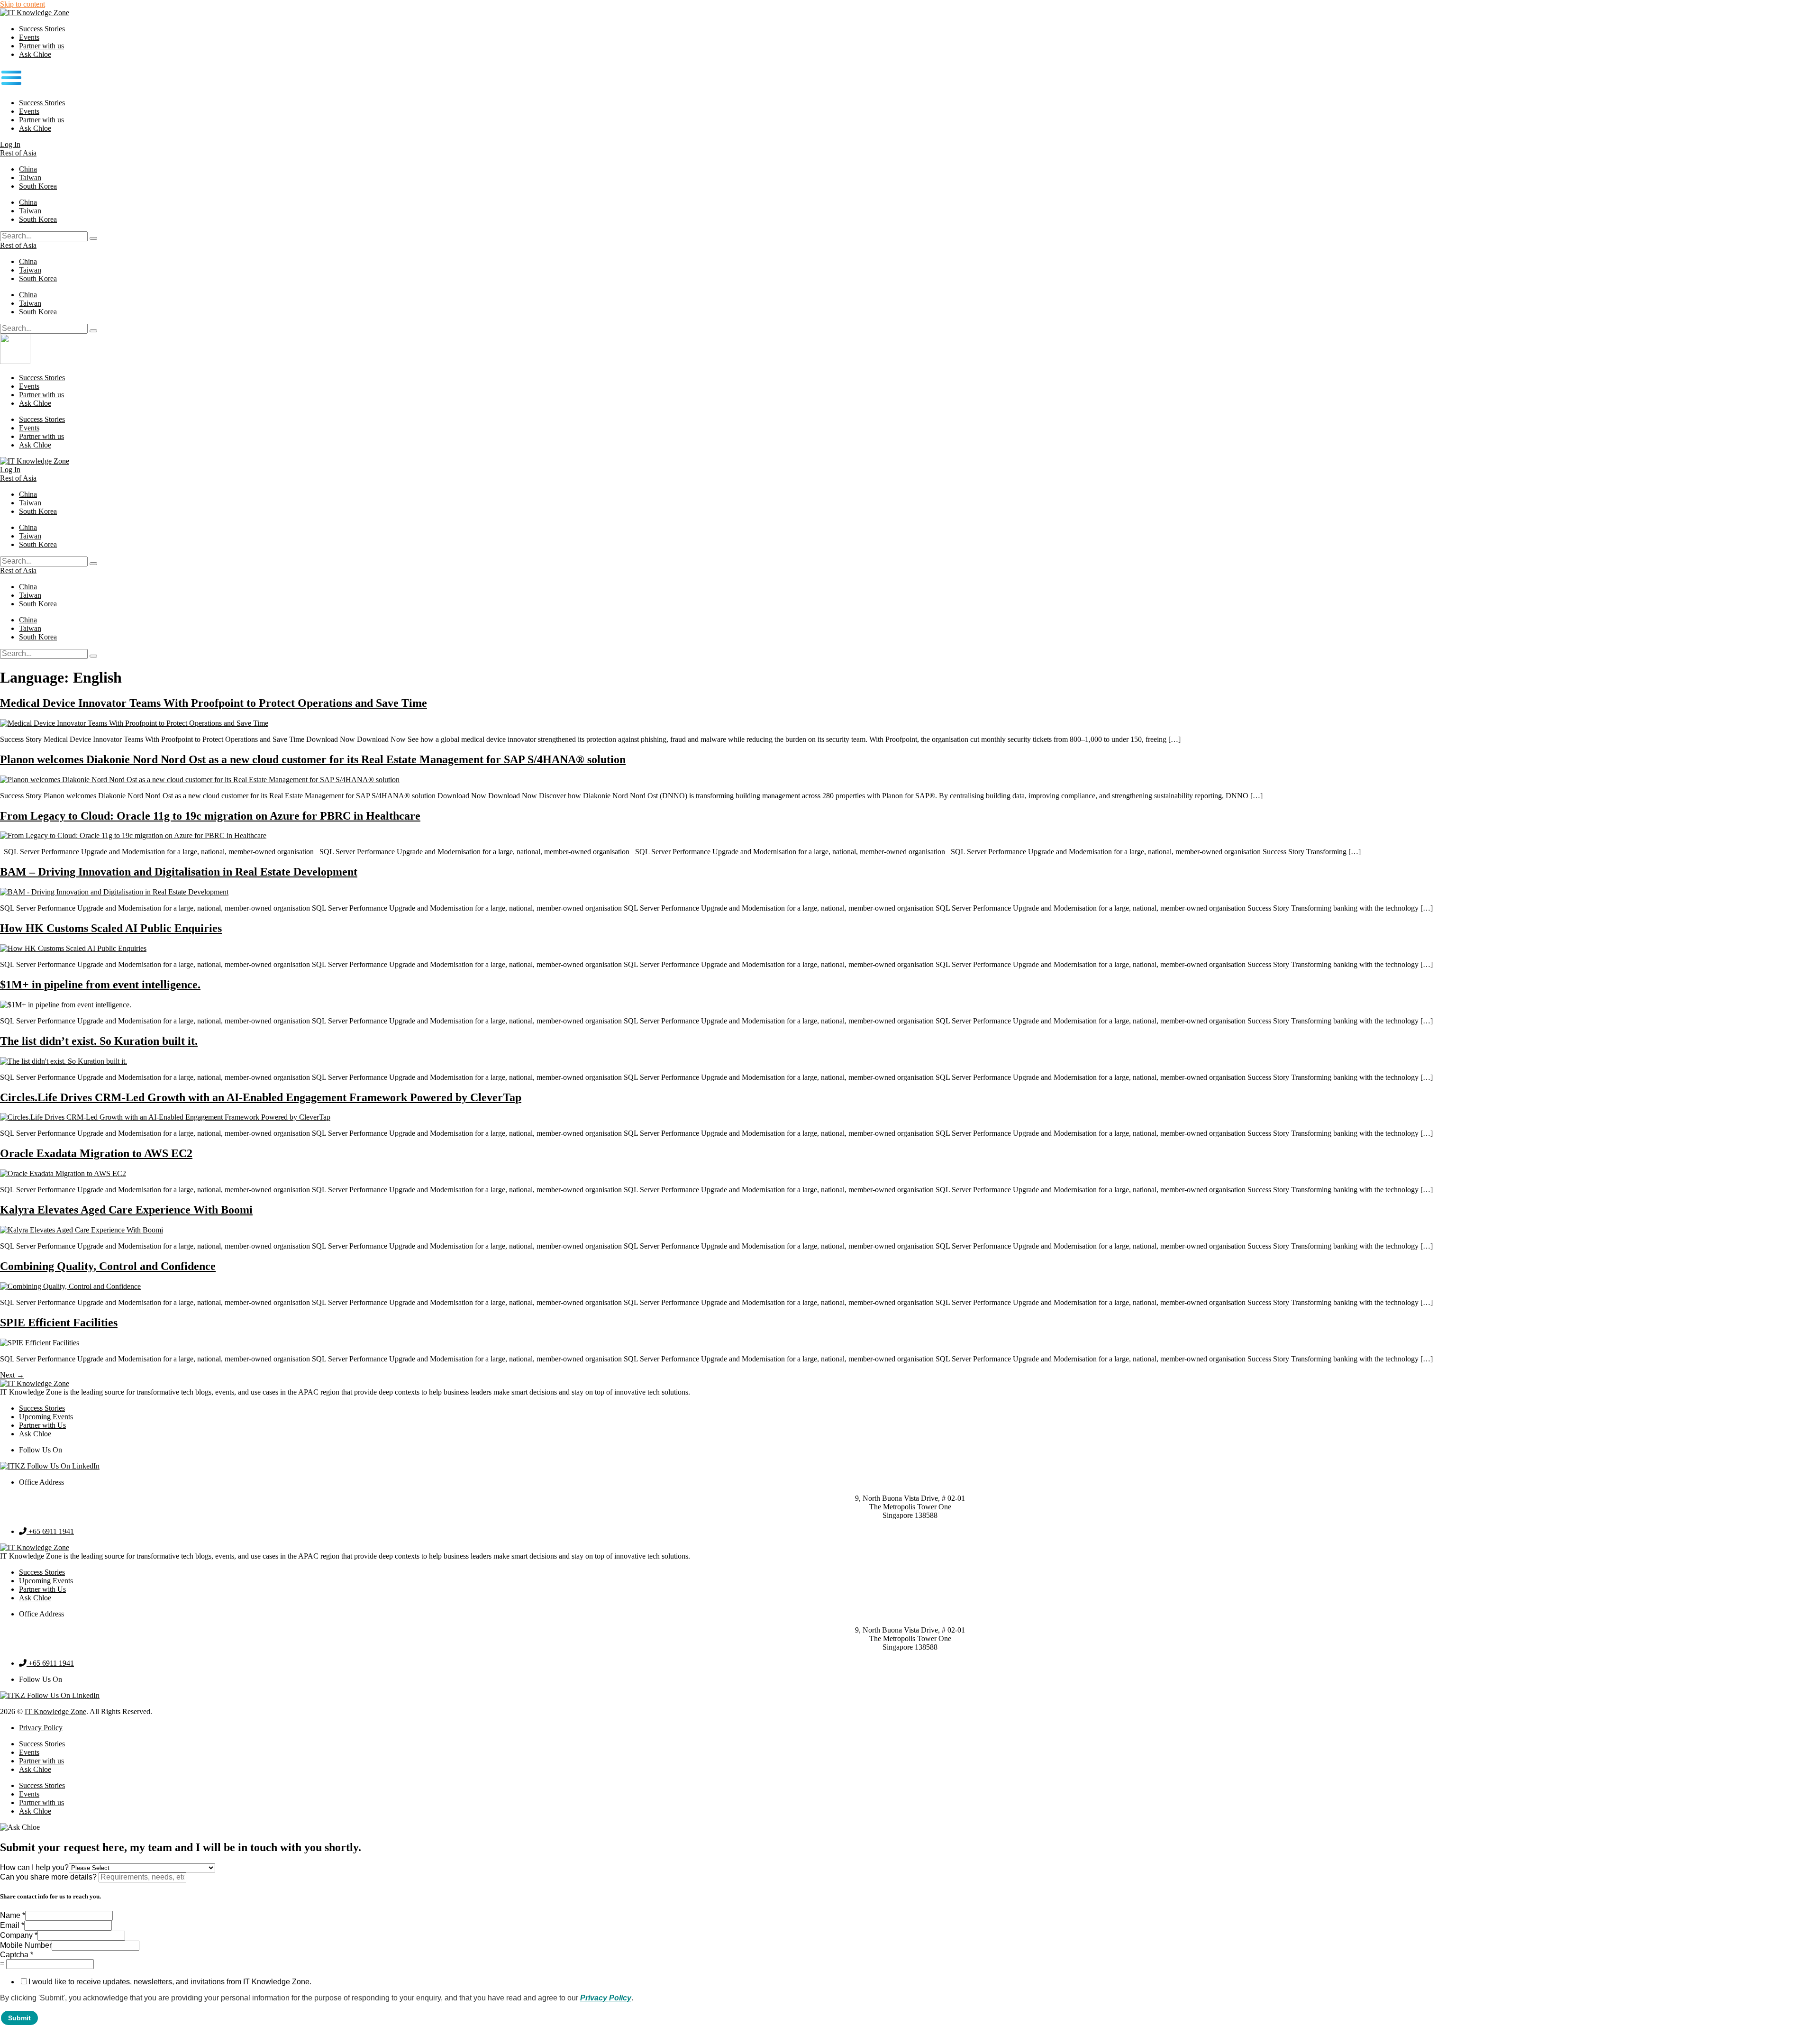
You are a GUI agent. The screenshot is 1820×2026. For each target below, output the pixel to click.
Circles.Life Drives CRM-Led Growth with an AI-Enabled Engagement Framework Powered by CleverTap (261, 1097)
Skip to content (23, 4)
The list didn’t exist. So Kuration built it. (99, 1041)
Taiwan (30, 178)
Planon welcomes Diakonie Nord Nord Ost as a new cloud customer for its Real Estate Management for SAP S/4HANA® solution (313, 759)
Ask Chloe (35, 54)
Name (13, 1915)
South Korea (38, 186)
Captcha (17, 1955)
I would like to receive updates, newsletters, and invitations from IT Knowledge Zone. (170, 1982)
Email (12, 1925)
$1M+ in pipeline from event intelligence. (100, 985)
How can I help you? (34, 1867)
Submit (19, 2018)
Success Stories (42, 29)
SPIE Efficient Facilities (59, 1323)
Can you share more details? (49, 1877)
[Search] (93, 238)
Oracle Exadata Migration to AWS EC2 (96, 1153)
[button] (910, 79)
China (28, 169)
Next (12, 1375)
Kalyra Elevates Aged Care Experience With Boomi (126, 1210)
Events (29, 37)
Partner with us (41, 46)
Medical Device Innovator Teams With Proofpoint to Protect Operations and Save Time (214, 703)
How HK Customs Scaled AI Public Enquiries (111, 928)
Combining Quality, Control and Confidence (108, 1266)
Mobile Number (26, 1945)
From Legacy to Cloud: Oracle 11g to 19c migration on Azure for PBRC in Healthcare (210, 816)
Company (19, 1935)
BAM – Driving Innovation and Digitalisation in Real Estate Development (179, 872)
